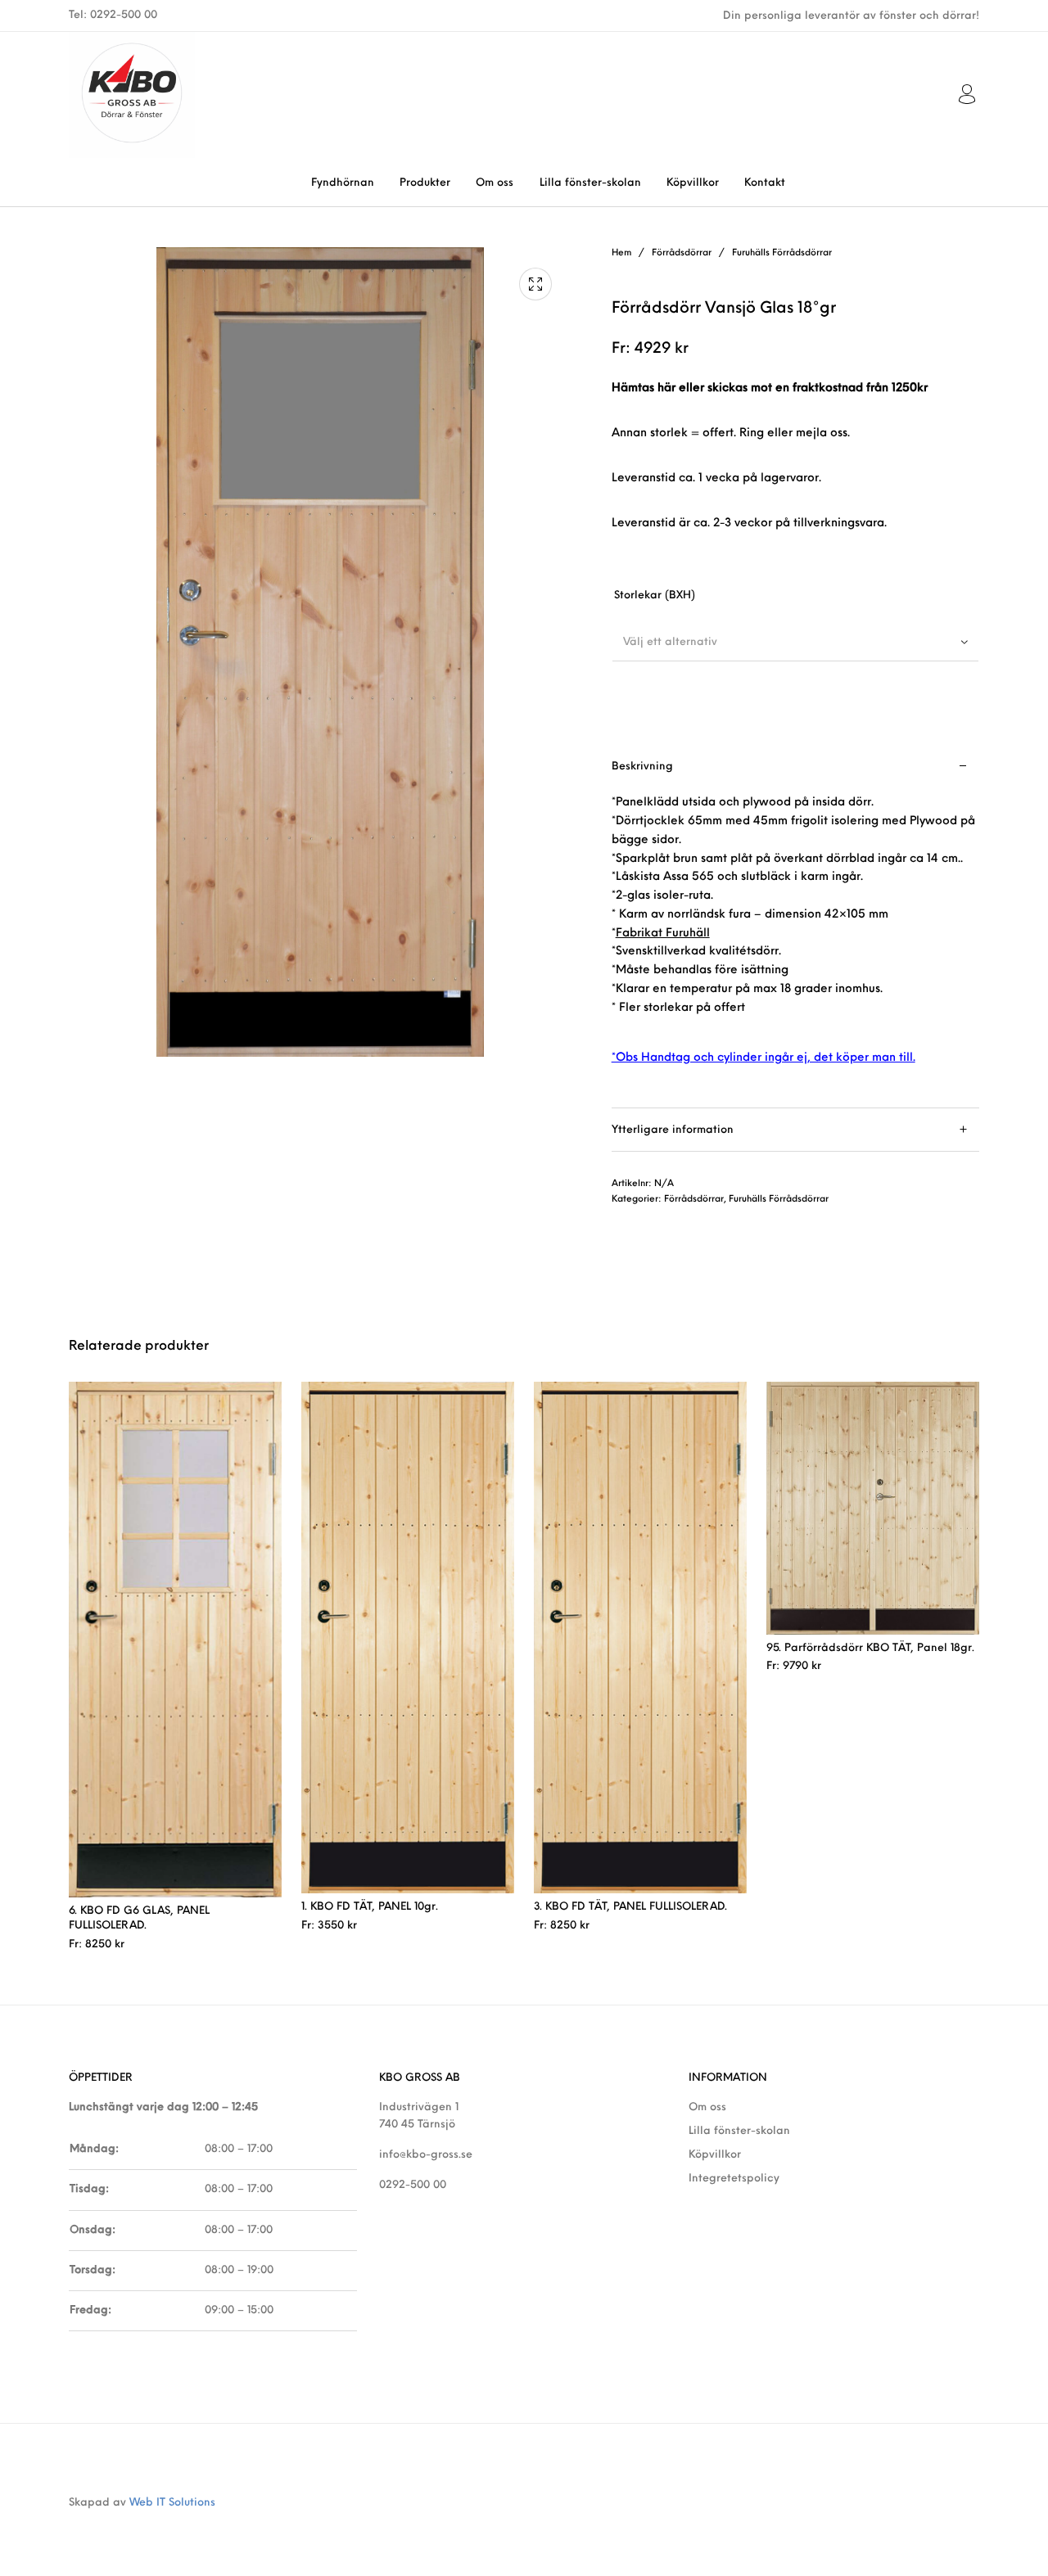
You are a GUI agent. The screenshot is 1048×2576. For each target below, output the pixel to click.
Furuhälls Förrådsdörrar (782, 253)
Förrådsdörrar (682, 253)
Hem (621, 253)
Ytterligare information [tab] (673, 1130)
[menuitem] (342, 183)
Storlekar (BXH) (655, 596)
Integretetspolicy (734, 2179)
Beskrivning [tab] (642, 767)
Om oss (707, 2107)
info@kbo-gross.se (426, 2155)
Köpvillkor (715, 2155)
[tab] (795, 927)
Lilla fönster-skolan (739, 2131)
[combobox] (795, 642)
